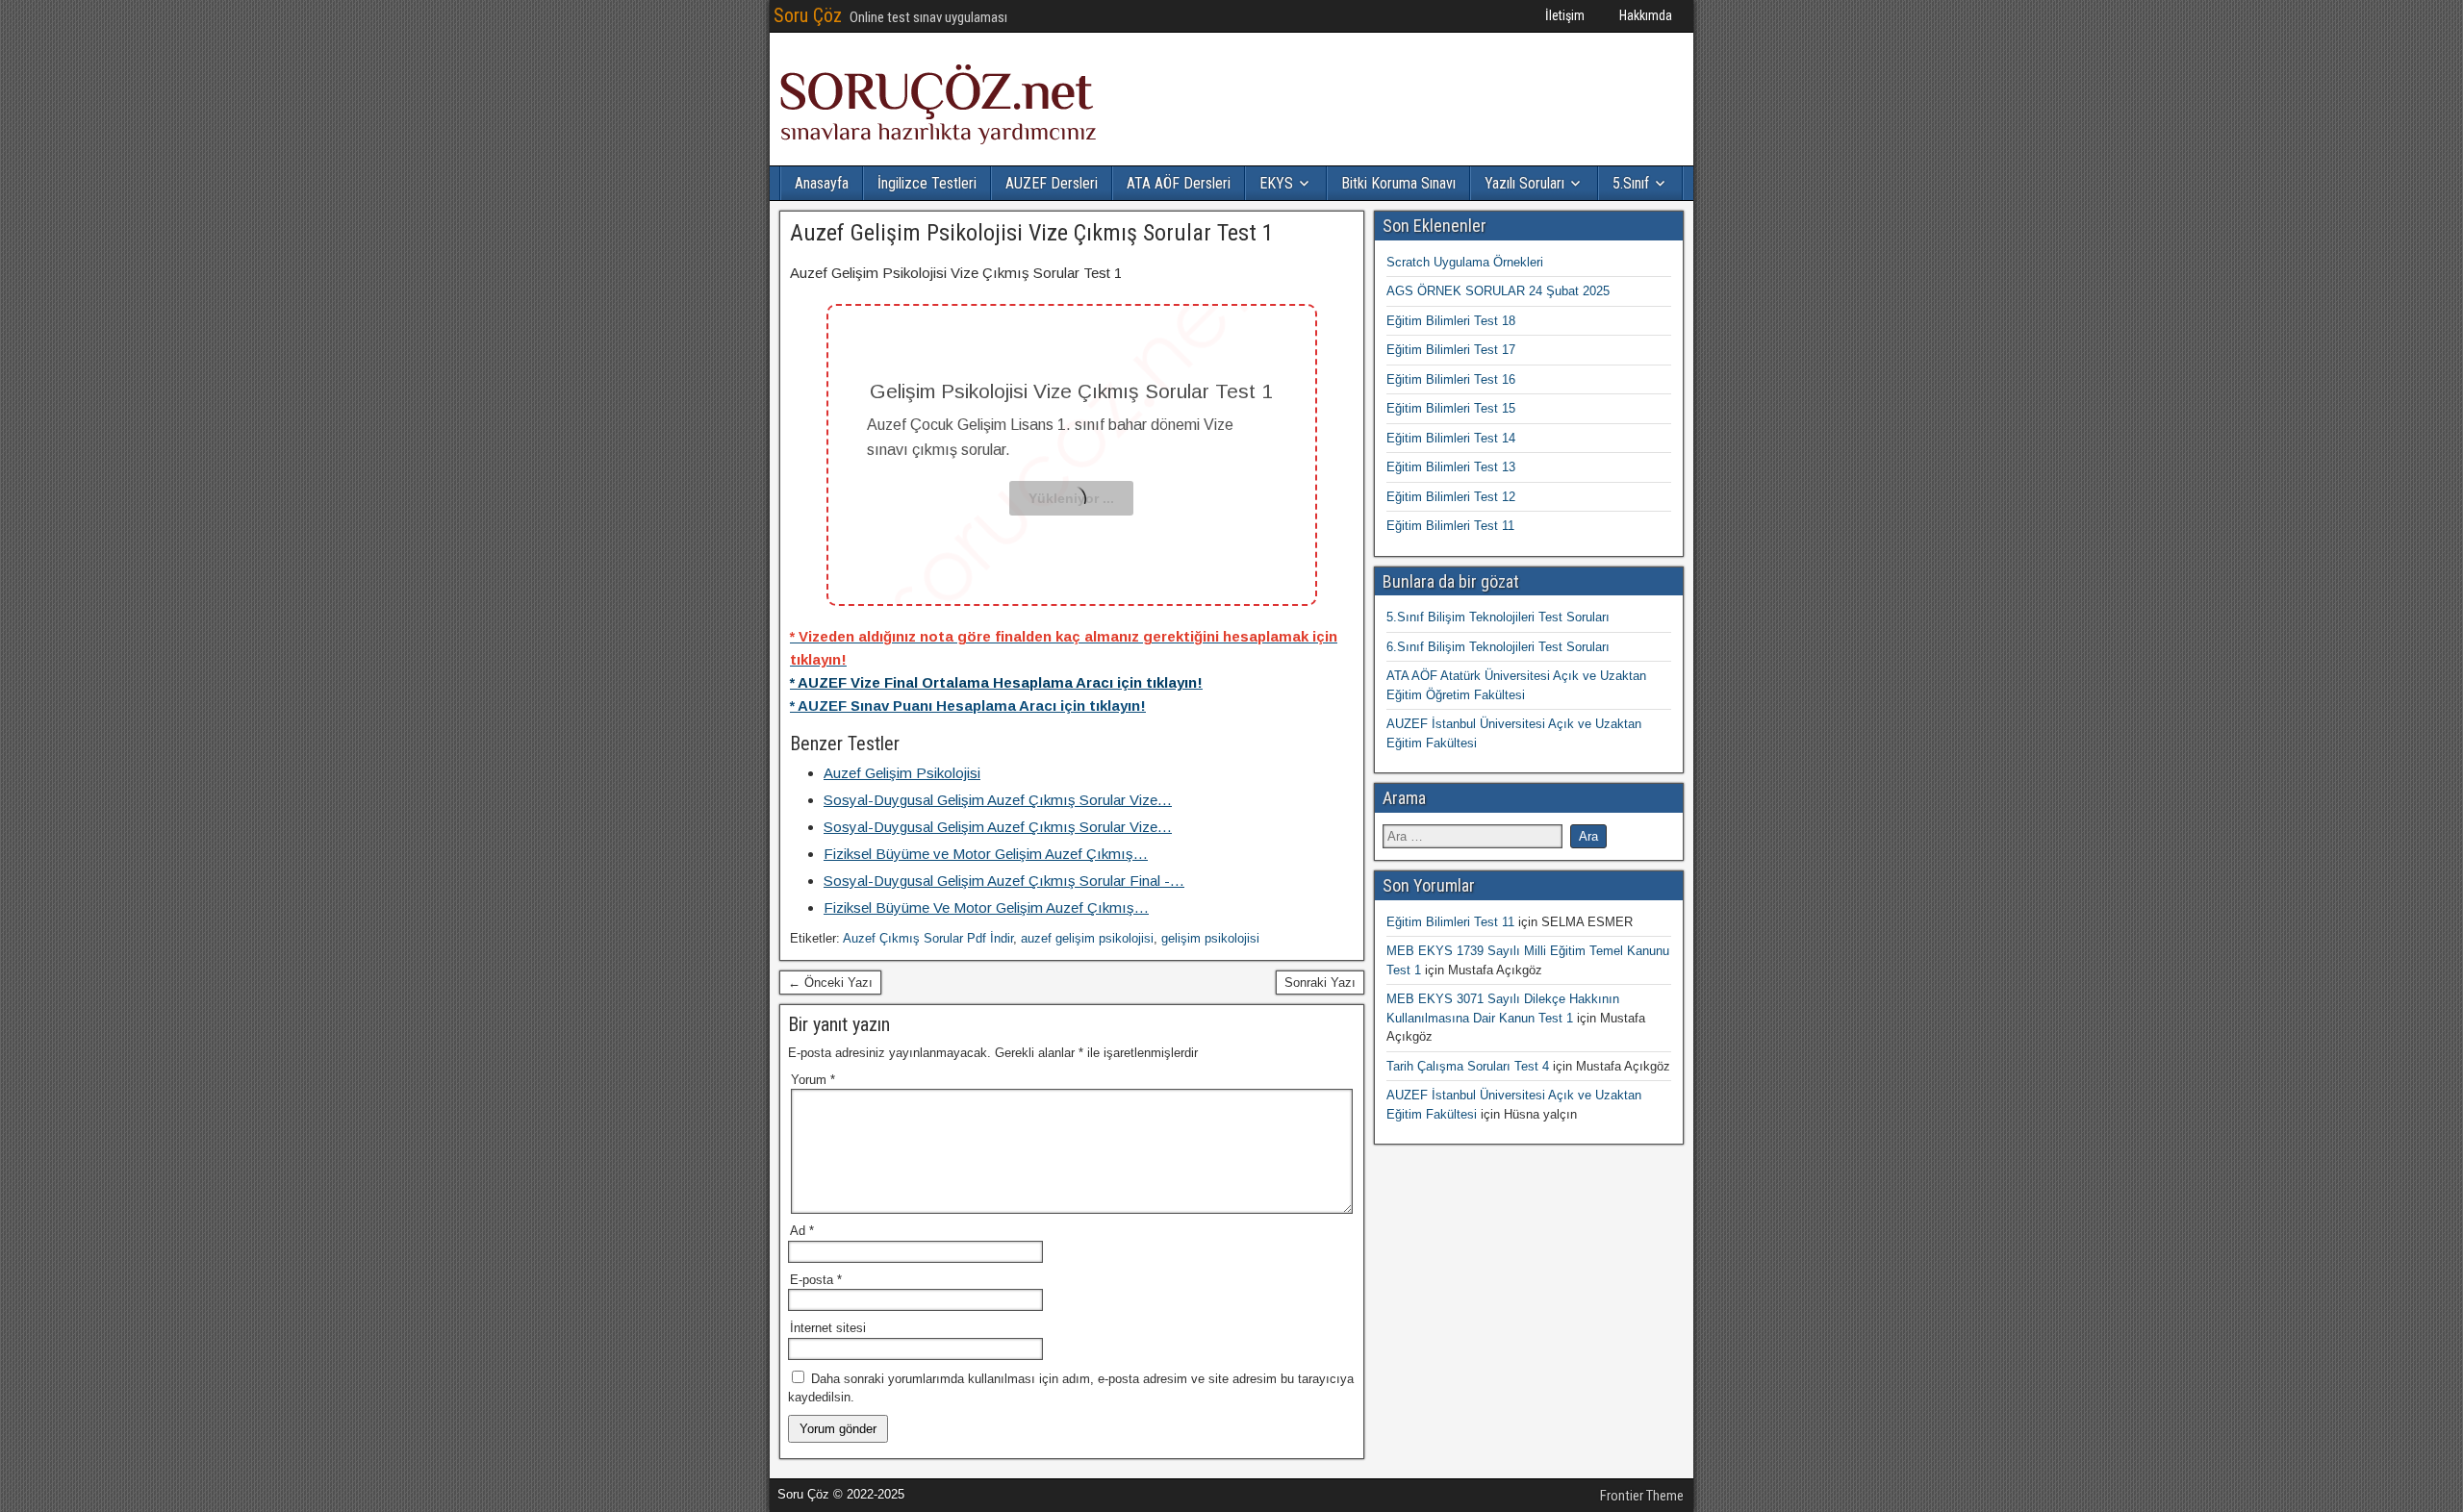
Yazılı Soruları (1524, 183)
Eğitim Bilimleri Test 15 (1451, 408)
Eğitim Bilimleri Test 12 (1451, 497)
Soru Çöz (808, 15)
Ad (802, 1231)
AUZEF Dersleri (1052, 183)
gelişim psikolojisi (1210, 938)
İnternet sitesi (828, 1328)
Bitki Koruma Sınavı (1398, 183)
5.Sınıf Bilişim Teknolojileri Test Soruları (1498, 617)
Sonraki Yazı (1320, 983)
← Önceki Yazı (830, 983)
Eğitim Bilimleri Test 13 (1451, 467)
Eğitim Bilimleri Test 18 (1451, 321)
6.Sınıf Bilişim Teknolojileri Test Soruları (1498, 647)
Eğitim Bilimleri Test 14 (1451, 438)
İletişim (1565, 15)
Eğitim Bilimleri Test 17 (1451, 350)
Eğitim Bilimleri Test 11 (1450, 526)
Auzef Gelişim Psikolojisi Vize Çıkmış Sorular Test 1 (1032, 233)
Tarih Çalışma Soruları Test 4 (1468, 1066)
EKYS (1276, 183)
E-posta (816, 1280)
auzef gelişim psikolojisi (1087, 938)
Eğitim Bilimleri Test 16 (1451, 379)
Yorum (813, 1080)
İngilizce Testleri (927, 183)
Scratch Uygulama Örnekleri (1465, 262)
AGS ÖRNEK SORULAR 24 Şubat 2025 (1498, 291)
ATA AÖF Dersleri (1179, 183)
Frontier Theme (1642, 1496)
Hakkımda (1646, 15)
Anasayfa (822, 183)
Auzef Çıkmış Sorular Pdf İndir (928, 938)
